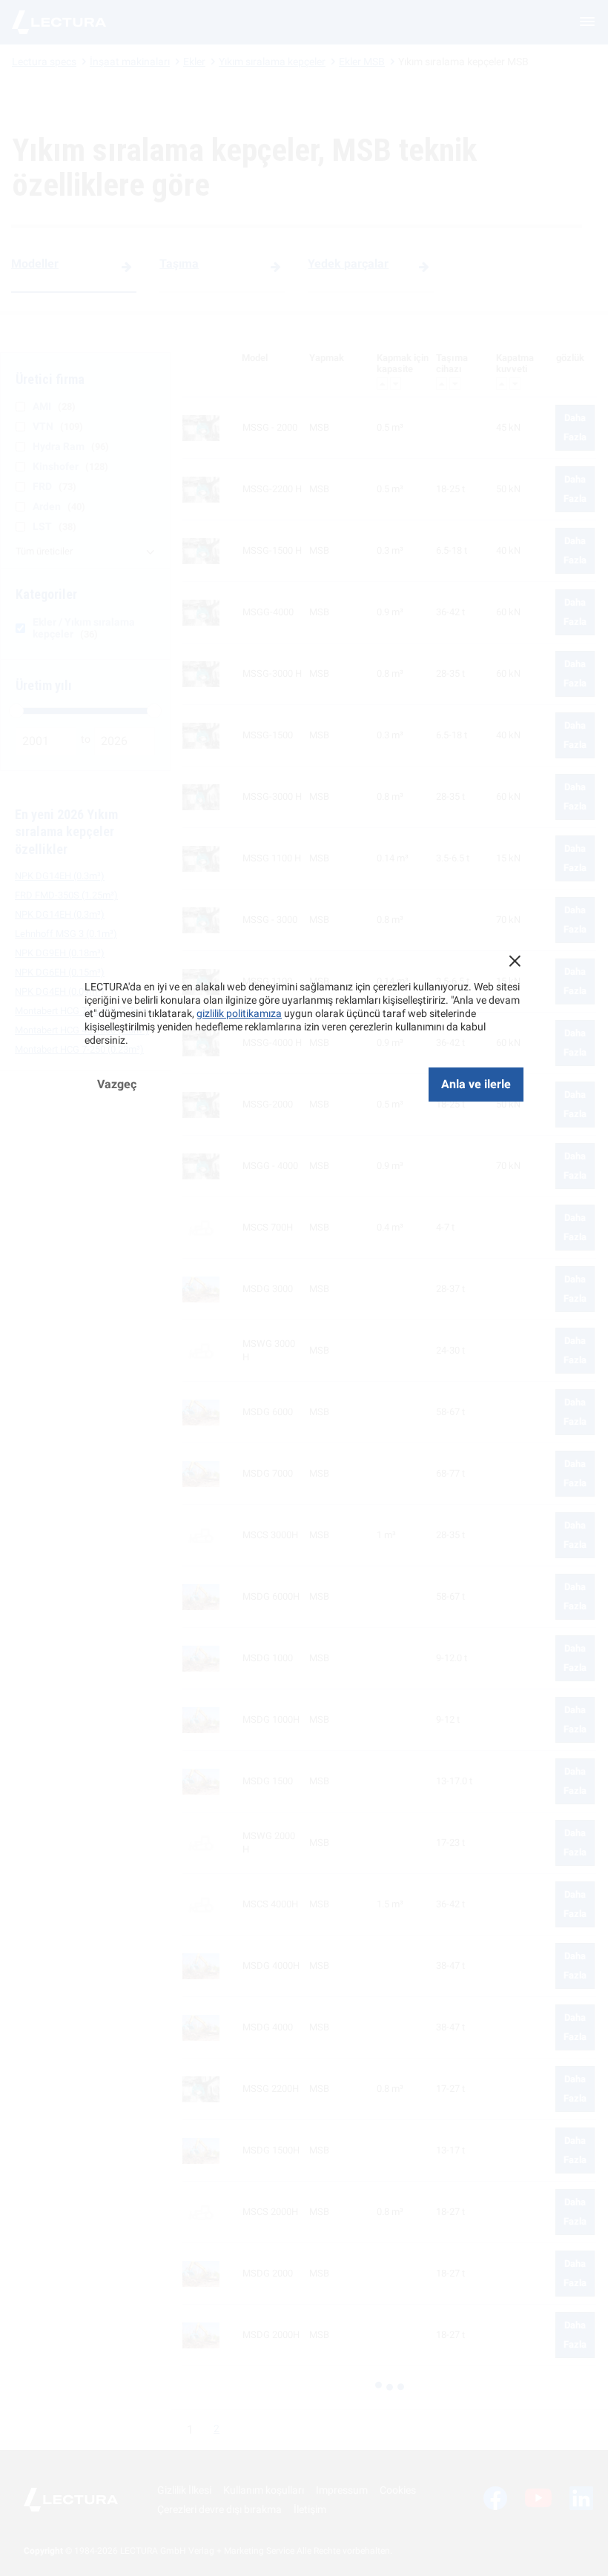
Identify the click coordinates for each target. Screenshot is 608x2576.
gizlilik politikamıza (239, 1013)
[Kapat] (515, 961)
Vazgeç (117, 1084)
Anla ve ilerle (476, 1084)
